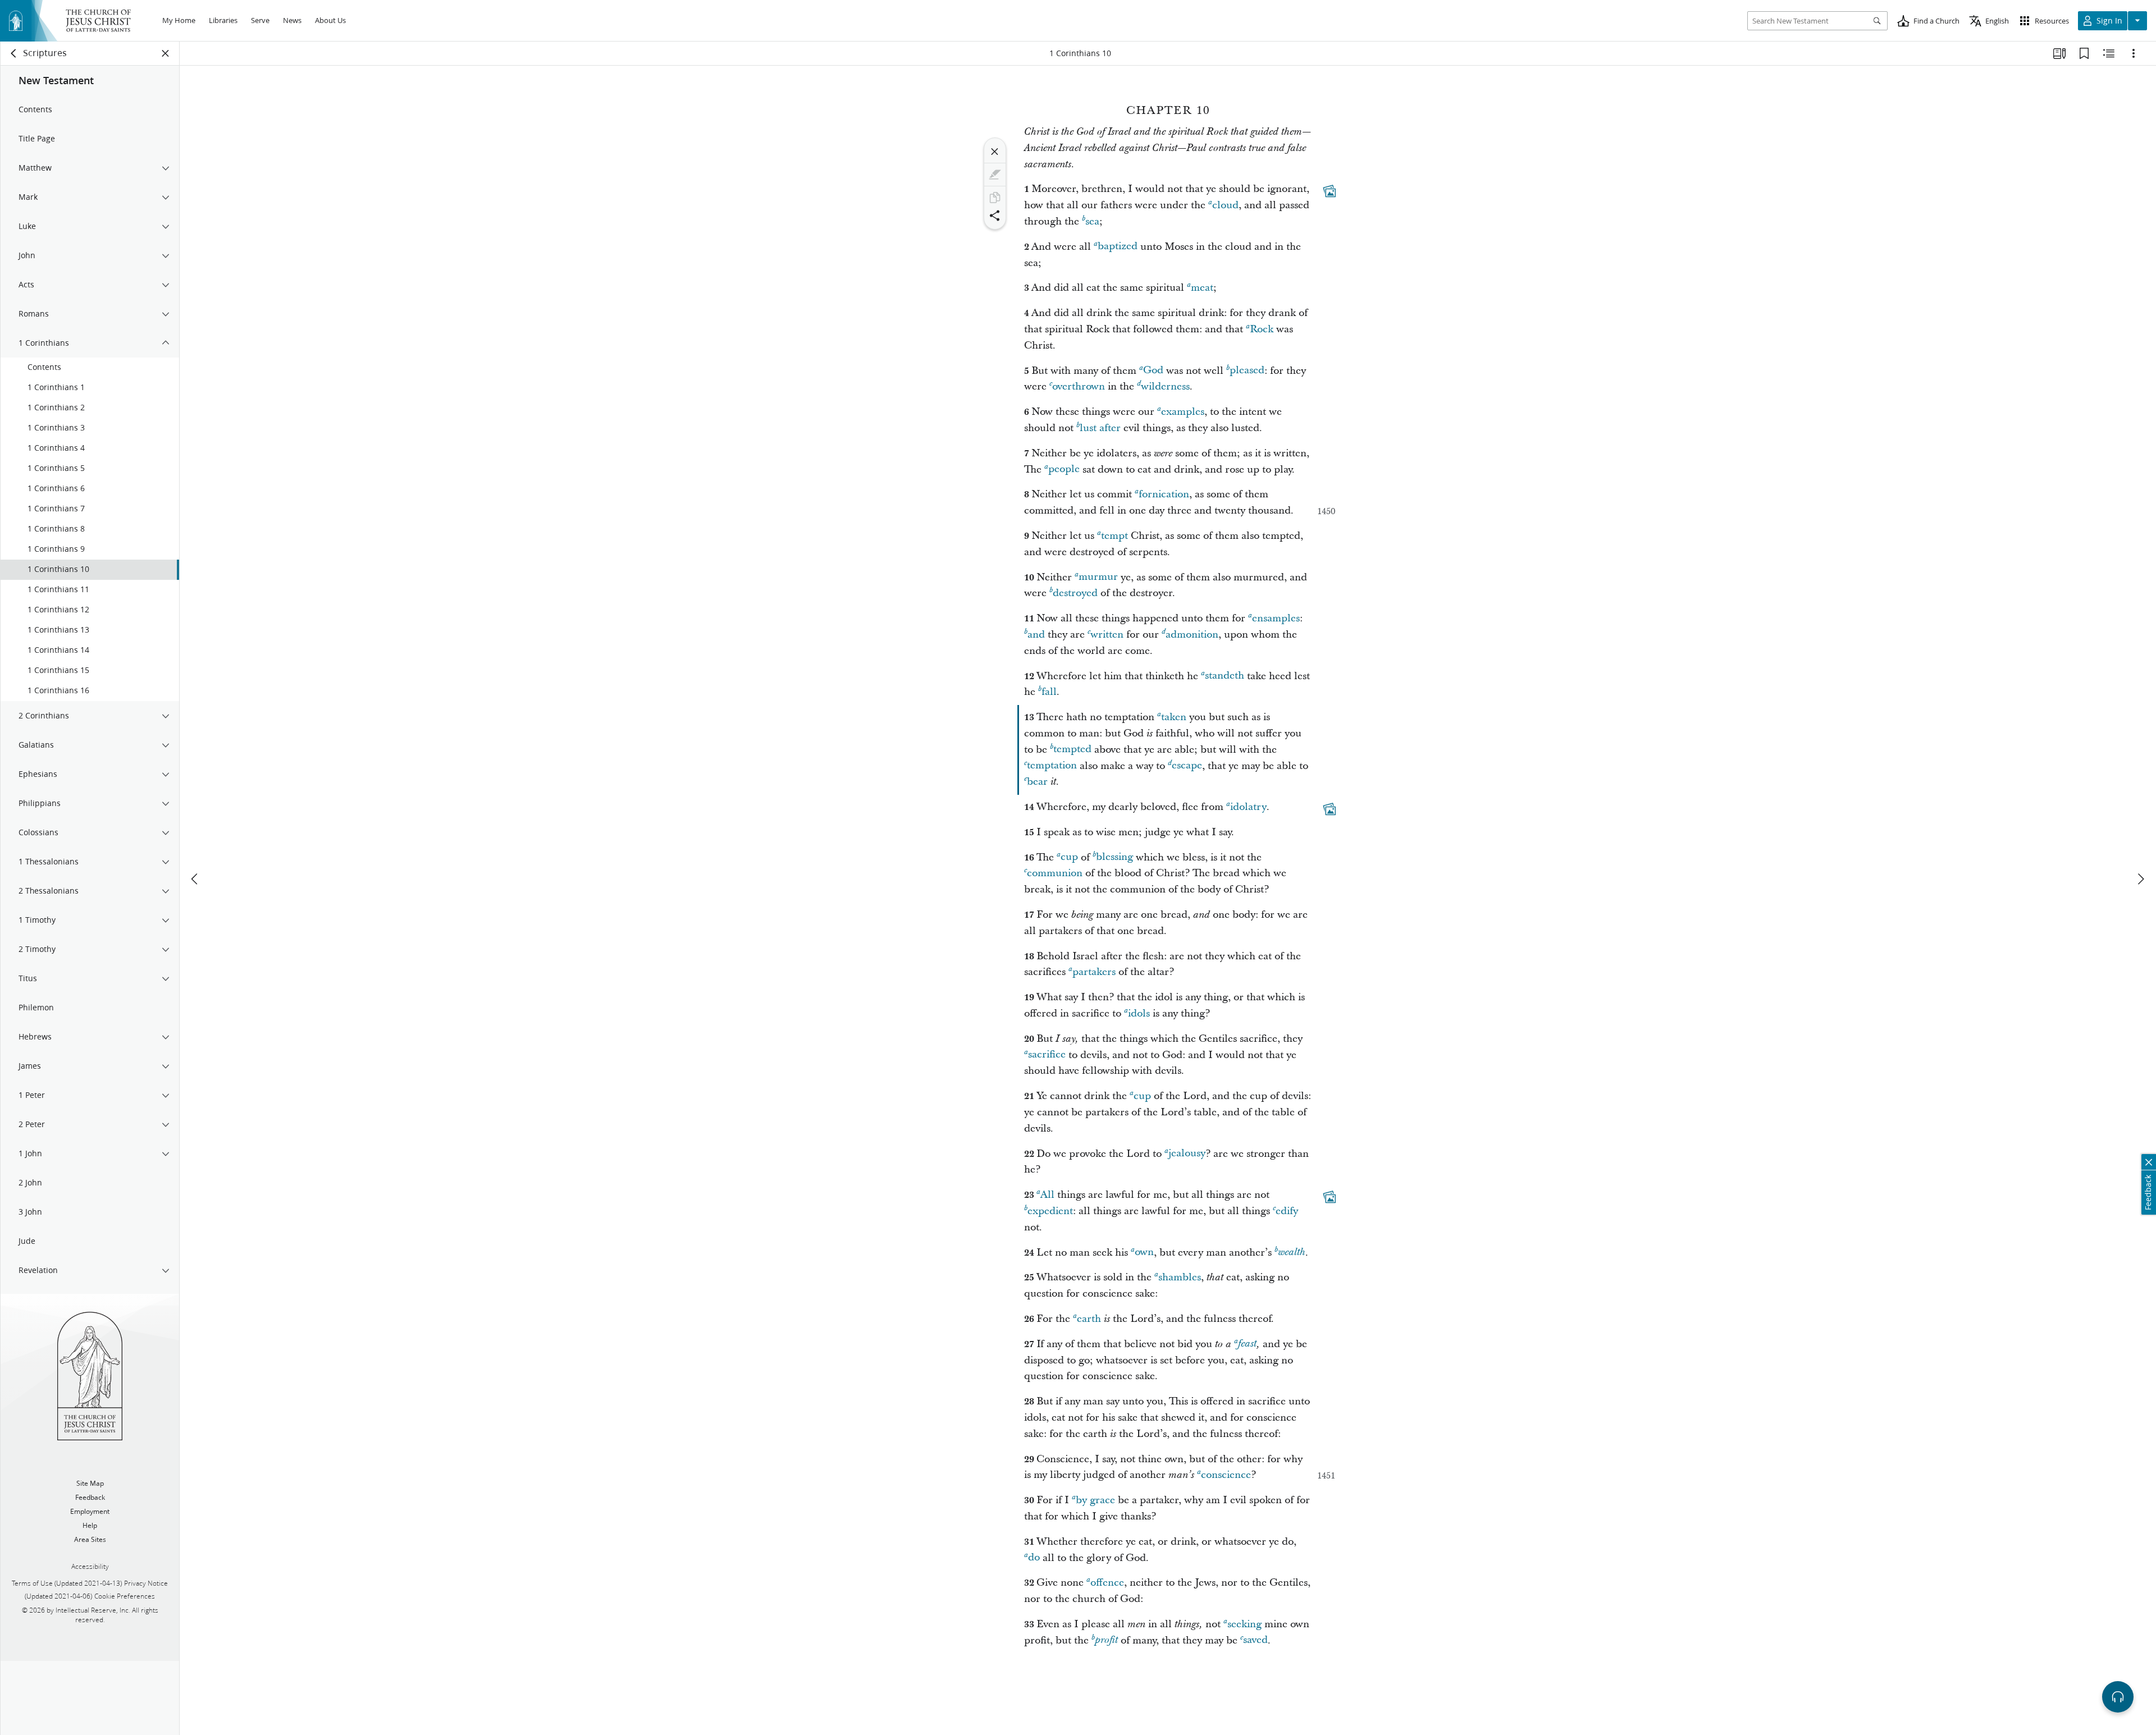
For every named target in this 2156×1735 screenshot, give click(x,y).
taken (1174, 717)
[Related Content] (2109, 53)
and (1036, 635)
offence (1107, 1583)
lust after (1100, 428)
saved (1255, 1640)
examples (1183, 412)
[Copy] (995, 198)
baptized (1118, 247)
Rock (1262, 329)
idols (1139, 1013)
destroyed (1075, 593)
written (1107, 635)
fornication (1164, 494)
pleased (1247, 371)
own (1144, 1253)
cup (1069, 857)
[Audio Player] (2118, 1697)
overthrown (1079, 386)
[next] (2140, 879)
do (1034, 1558)
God (1153, 371)
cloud (1225, 205)
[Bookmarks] (2084, 53)
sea (1092, 221)
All (1047, 1195)
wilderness (1165, 386)
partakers (1094, 972)
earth (1089, 1319)
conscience (1226, 1475)
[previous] (195, 879)
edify (1287, 1211)
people (1064, 470)
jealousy (1187, 1154)
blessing (1114, 857)
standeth (1225, 676)
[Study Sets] (2059, 53)
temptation (1052, 766)
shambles (1180, 1277)
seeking (1244, 1624)
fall (1049, 692)
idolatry (1248, 807)
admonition (1192, 635)
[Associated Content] (1330, 191)
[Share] (995, 216)
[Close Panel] (166, 53)
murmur (1098, 577)
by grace (1095, 1500)
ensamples (1276, 618)
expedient (1050, 1211)
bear (1037, 782)
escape (1187, 766)
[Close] (995, 152)
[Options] (2134, 53)
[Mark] (995, 175)
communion (1055, 873)
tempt (1114, 536)
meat (1202, 288)
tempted (1072, 750)
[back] (14, 53)
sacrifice (1047, 1055)
